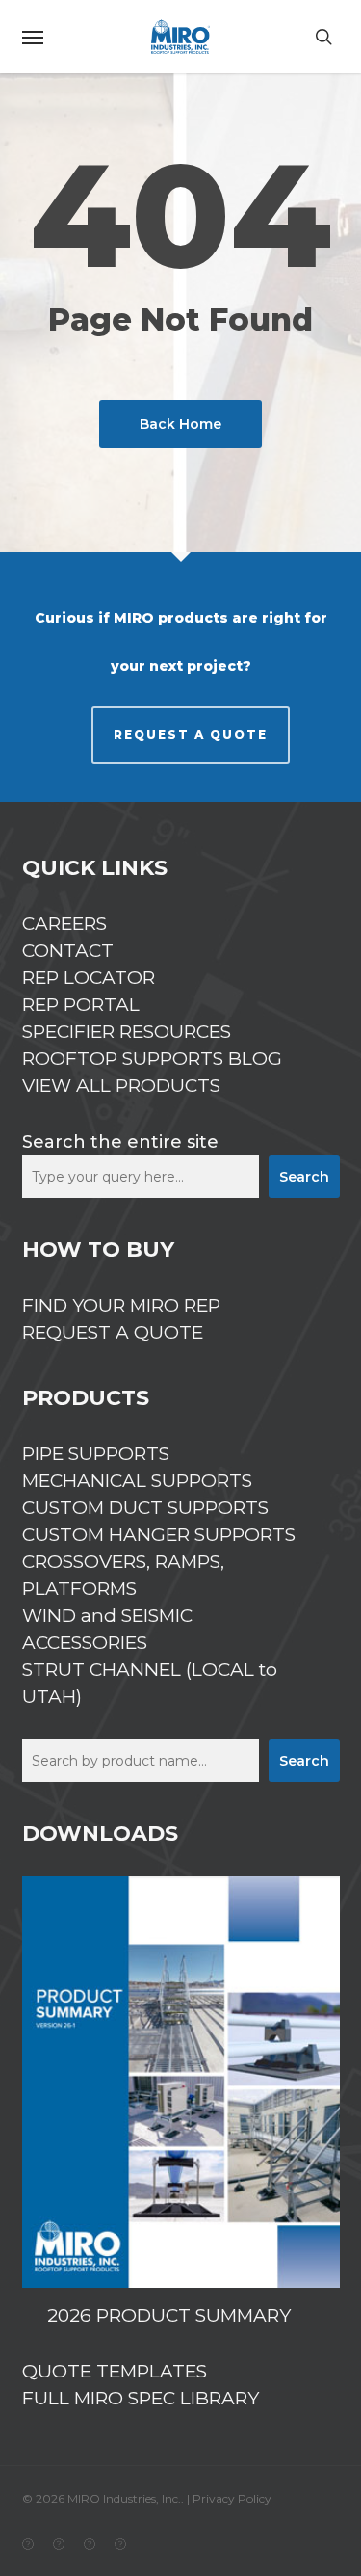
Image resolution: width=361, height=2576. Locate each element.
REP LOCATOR (89, 978)
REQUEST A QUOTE (191, 735)
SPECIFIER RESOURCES (127, 1032)
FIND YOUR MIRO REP (121, 1305)
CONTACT (68, 951)
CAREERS (64, 924)
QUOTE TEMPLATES (115, 2371)
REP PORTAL (81, 1005)
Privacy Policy (232, 2498)
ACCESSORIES (85, 1643)
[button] (33, 37)
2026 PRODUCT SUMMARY (169, 2315)
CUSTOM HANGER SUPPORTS (159, 1535)
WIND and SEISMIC (107, 1616)
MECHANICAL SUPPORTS (137, 1481)
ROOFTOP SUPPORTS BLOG (152, 1059)
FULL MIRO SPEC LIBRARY (141, 2398)
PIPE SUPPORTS (96, 1454)
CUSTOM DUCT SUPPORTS (145, 1508)
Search (304, 1177)
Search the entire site (120, 1142)
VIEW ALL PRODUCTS (121, 1086)
